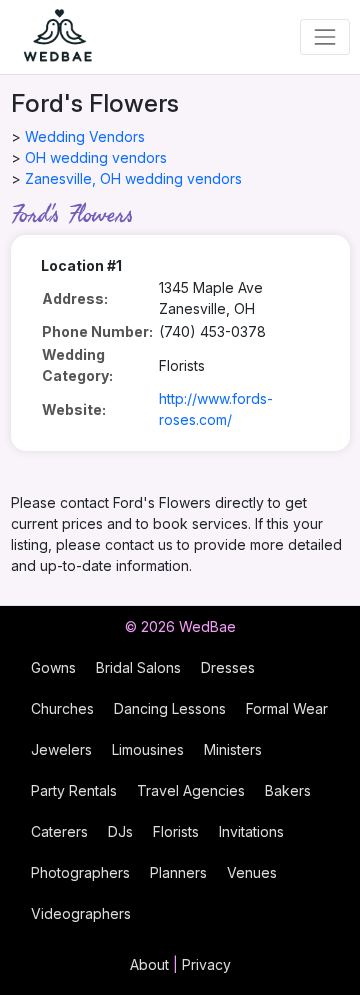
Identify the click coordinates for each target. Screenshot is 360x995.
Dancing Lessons (170, 708)
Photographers (80, 872)
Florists (176, 831)
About (149, 964)
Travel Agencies (191, 790)
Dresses (228, 667)
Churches (62, 708)
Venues (252, 872)
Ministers (233, 749)
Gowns (53, 667)
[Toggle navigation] (324, 36)
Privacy (206, 964)
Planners (178, 872)
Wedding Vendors (85, 136)
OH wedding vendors (96, 157)
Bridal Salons (138, 667)
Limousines (148, 749)
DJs (120, 831)
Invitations (251, 831)
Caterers (59, 831)
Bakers (288, 790)
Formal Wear (287, 708)
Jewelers (61, 749)
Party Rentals (74, 790)
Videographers (81, 913)
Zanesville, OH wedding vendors (133, 178)
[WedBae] (49, 37)
